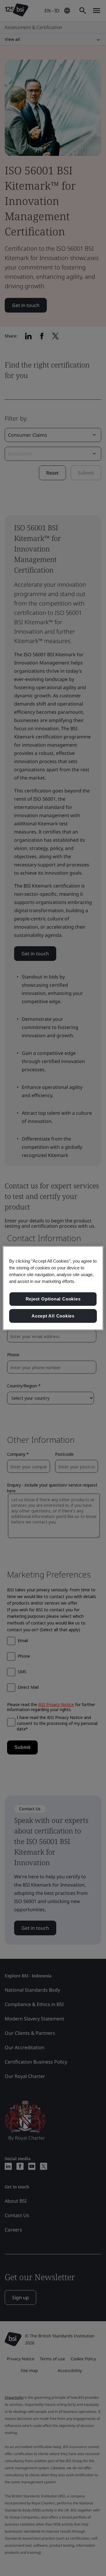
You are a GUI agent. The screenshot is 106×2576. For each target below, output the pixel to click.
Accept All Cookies (53, 1316)
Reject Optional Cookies (53, 1299)
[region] (53, 1288)
